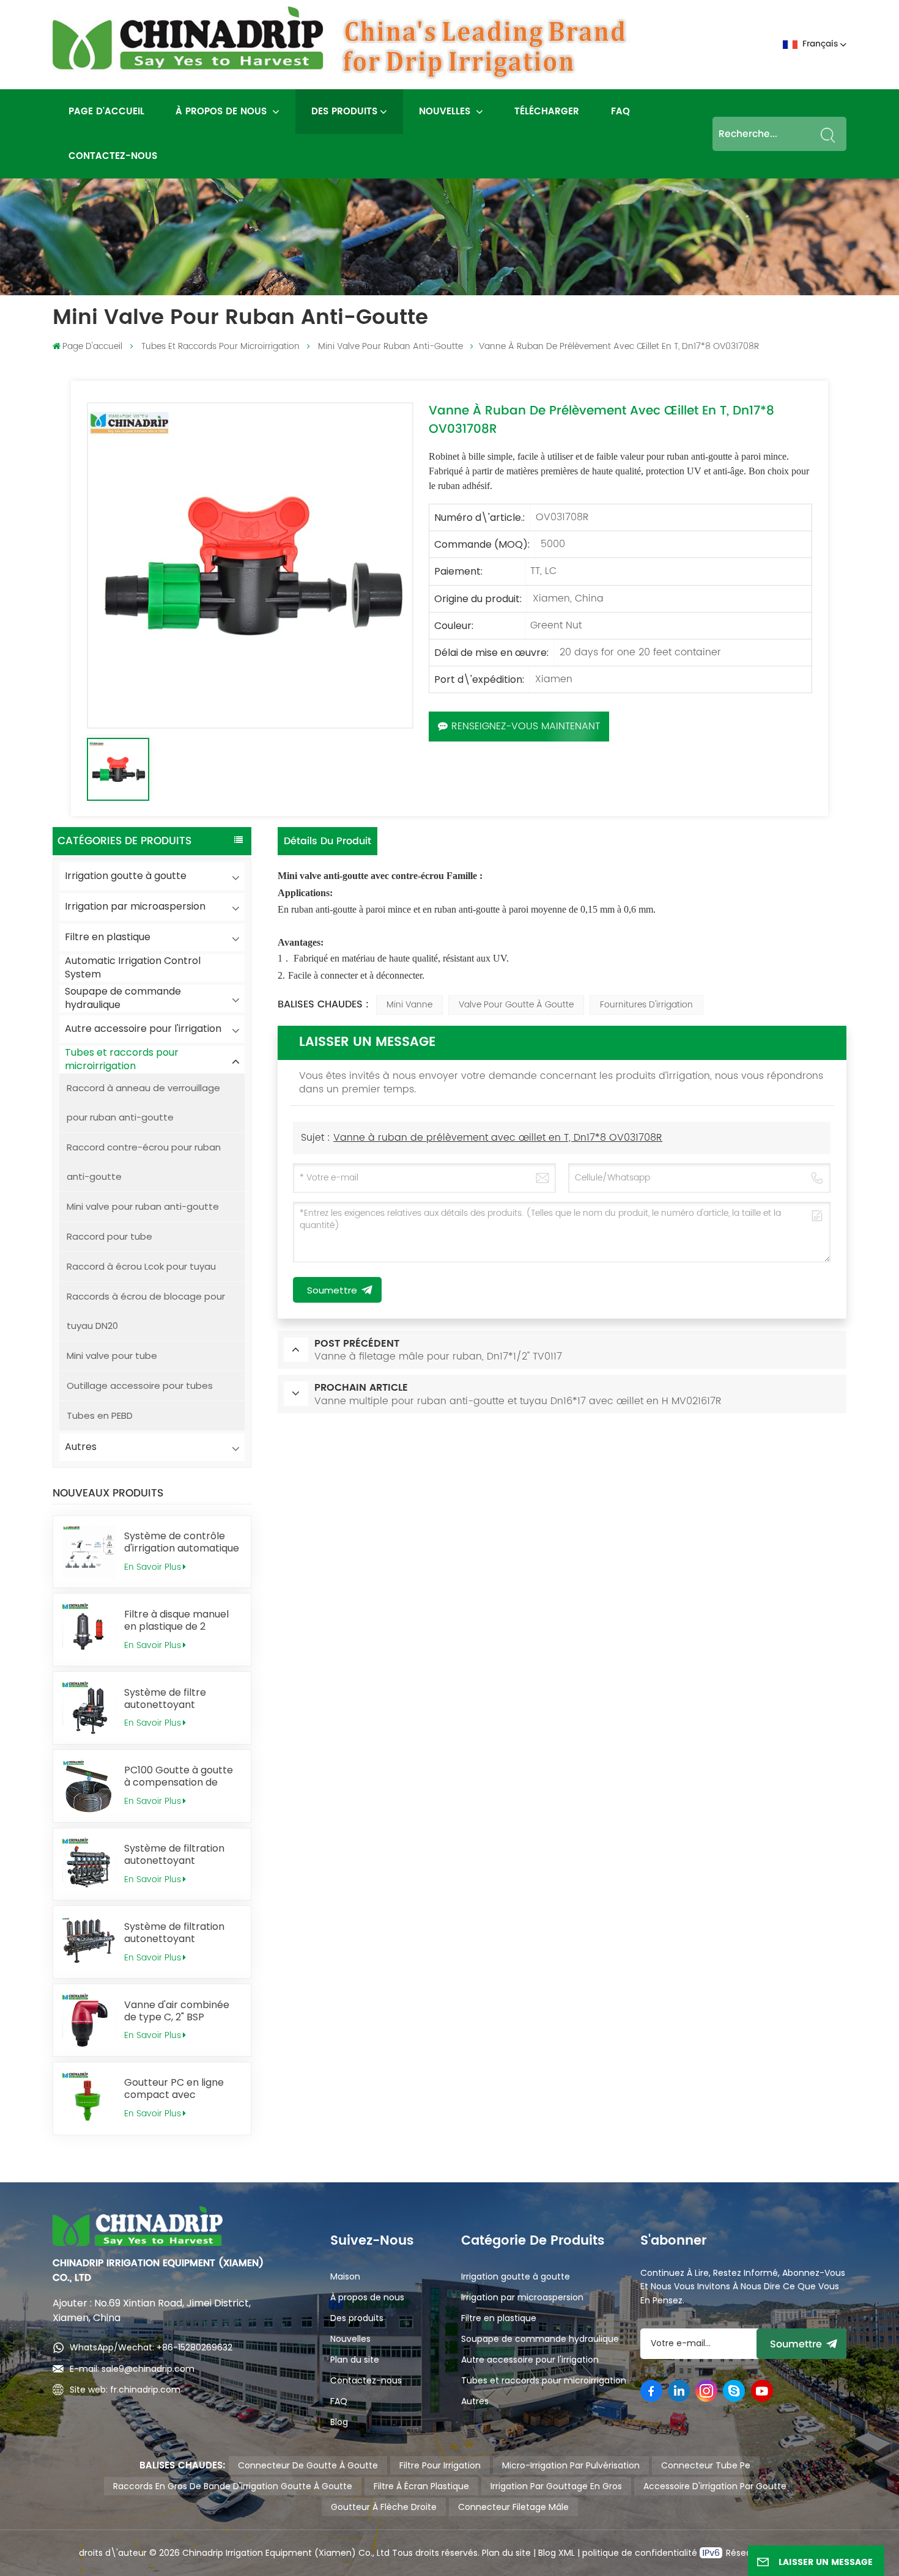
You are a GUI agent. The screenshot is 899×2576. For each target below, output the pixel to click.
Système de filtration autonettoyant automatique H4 (174, 1855)
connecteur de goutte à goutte (308, 2465)
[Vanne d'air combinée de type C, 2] (89, 2020)
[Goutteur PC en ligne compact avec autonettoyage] (89, 2099)
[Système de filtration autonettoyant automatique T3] (89, 1942)
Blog (339, 2422)
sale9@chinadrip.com (148, 2369)
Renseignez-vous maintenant (526, 726)
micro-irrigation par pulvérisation (571, 2465)
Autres (81, 1447)
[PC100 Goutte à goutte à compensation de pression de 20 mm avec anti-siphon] (89, 1786)
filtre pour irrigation (440, 2465)
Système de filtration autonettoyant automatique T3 (174, 1933)
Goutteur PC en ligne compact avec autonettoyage (174, 2089)
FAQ (620, 112)
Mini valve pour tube (112, 1356)
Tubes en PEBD (100, 1415)
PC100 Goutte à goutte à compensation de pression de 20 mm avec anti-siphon (179, 1776)
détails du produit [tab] (327, 841)
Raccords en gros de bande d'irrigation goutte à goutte (233, 2486)
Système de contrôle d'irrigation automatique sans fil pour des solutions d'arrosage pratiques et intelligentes (182, 1542)
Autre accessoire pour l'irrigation (143, 1029)
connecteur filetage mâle (513, 2507)
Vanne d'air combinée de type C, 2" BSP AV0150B (177, 2011)
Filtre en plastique (108, 937)
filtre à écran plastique (421, 2486)
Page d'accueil (106, 112)
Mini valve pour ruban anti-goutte (390, 346)
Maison (345, 2276)
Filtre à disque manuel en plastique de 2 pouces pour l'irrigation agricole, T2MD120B (179, 1621)
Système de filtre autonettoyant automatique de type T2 (182, 1699)
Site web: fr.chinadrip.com (125, 2390)
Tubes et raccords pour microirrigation (220, 346)
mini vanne (409, 1005)
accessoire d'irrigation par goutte (715, 2486)
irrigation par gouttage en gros (556, 2486)
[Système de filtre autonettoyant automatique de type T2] (89, 1708)
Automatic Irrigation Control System (133, 968)
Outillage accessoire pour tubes (140, 1386)
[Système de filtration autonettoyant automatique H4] (89, 1864)
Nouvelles (446, 112)
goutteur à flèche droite (384, 2507)
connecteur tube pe (706, 2465)
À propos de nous (223, 112)
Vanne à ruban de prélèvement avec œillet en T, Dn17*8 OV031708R (498, 1138)
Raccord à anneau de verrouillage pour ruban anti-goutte (143, 1102)
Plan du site (355, 2360)
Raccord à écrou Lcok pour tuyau (141, 1266)
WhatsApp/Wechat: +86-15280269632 (151, 2347)
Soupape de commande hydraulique (123, 999)
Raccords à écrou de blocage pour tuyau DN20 (146, 1311)
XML (565, 2553)
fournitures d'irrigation (646, 1005)
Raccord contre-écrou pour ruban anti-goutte (144, 1162)
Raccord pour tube (109, 1236)
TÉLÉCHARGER (547, 112)
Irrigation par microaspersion (135, 906)
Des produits (344, 112)
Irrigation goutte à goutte (126, 876)
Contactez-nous (113, 156)
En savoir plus (153, 1567)
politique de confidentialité (641, 2553)
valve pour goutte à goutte (516, 1005)
